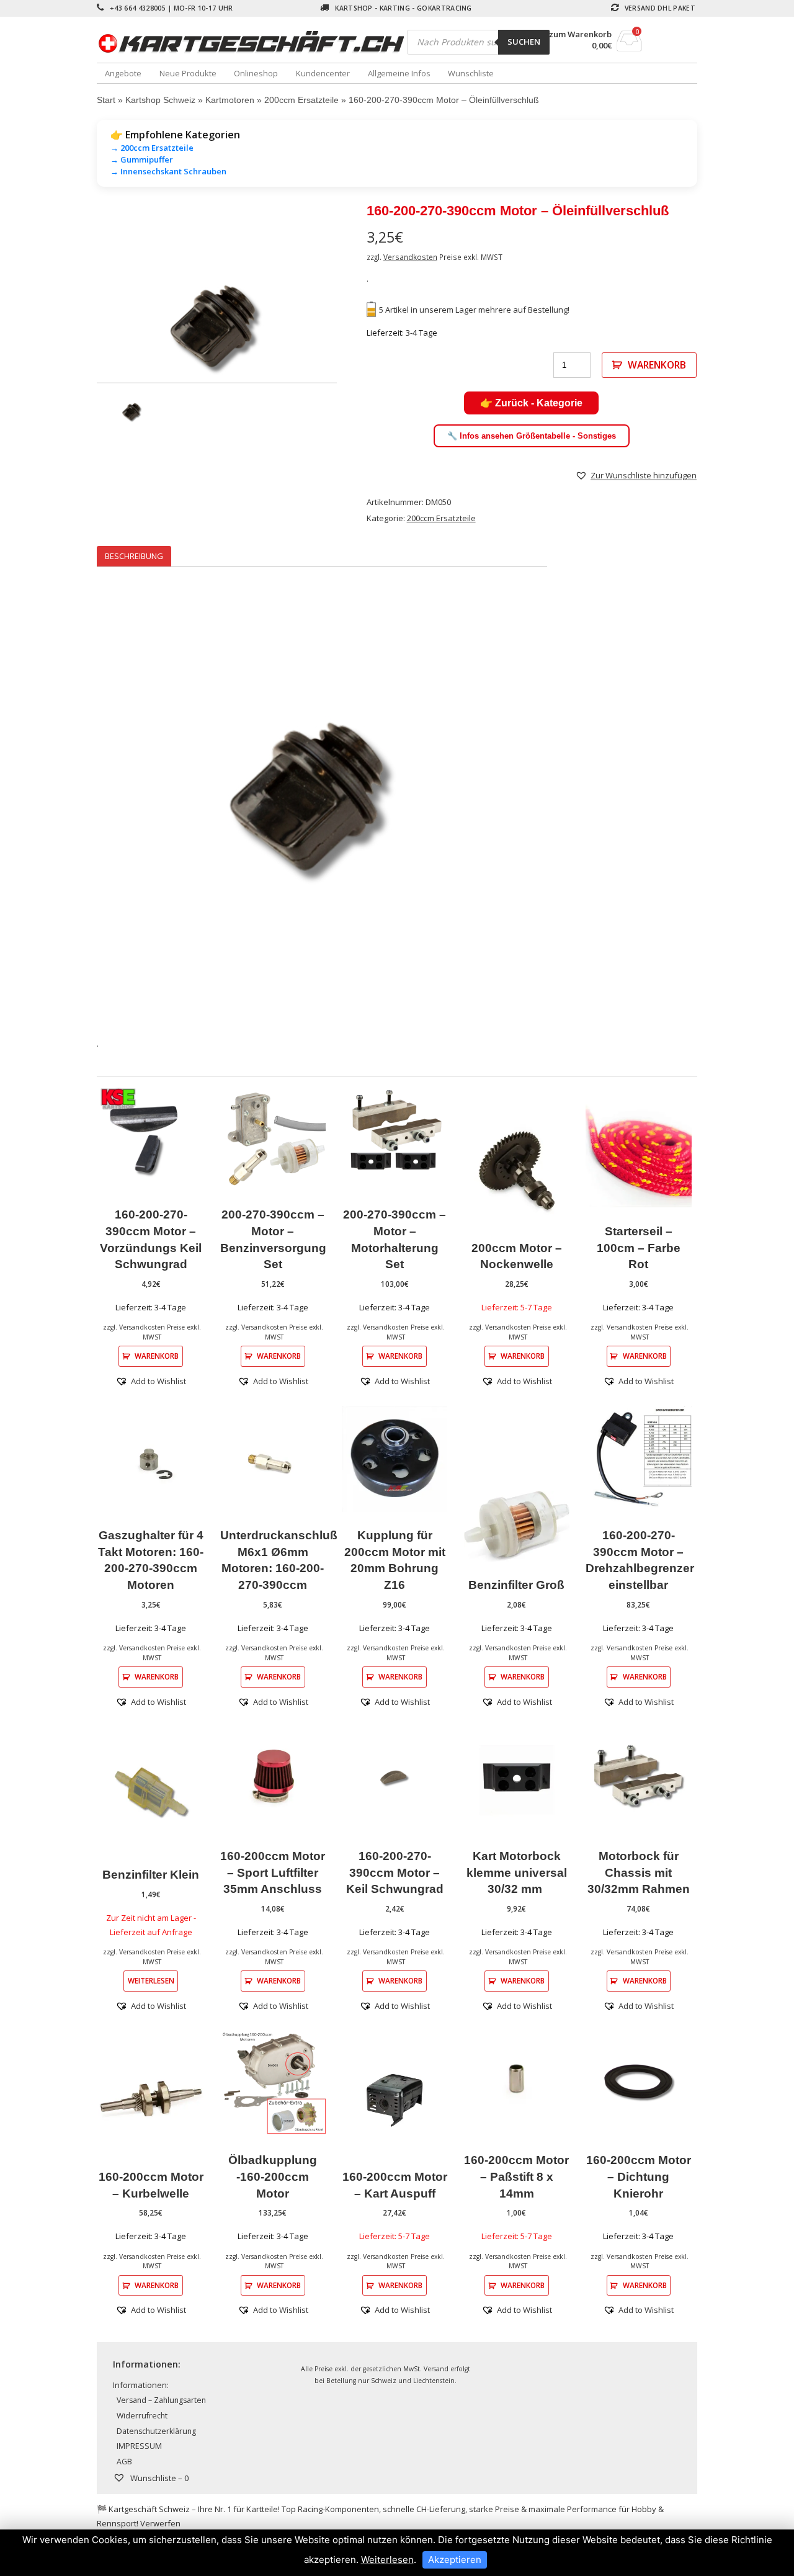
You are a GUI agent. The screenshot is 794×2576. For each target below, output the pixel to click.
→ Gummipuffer (142, 159)
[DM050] (217, 330)
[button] (636, 475)
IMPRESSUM (139, 2446)
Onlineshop (256, 73)
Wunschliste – (158, 2478)
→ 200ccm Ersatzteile (152, 148)
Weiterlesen (151, 1980)
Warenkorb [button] (157, 1356)
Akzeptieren (455, 2560)
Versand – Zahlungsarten (161, 2400)
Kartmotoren (230, 100)
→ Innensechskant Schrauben (168, 171)
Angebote (123, 73)
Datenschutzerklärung (156, 2431)
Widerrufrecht (142, 2416)
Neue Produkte (188, 73)
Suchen (524, 42)
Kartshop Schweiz (160, 100)
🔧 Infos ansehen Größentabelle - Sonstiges (532, 436)
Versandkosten (410, 257)
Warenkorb (657, 365)
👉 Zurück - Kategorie (531, 403)
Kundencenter (323, 73)
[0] (629, 48)
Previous (78, 330)
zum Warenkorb (580, 34)
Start (106, 100)
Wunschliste (471, 73)
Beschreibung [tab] (134, 556)
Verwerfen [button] (160, 2523)
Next (355, 330)
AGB (124, 2462)
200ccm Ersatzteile (301, 100)
